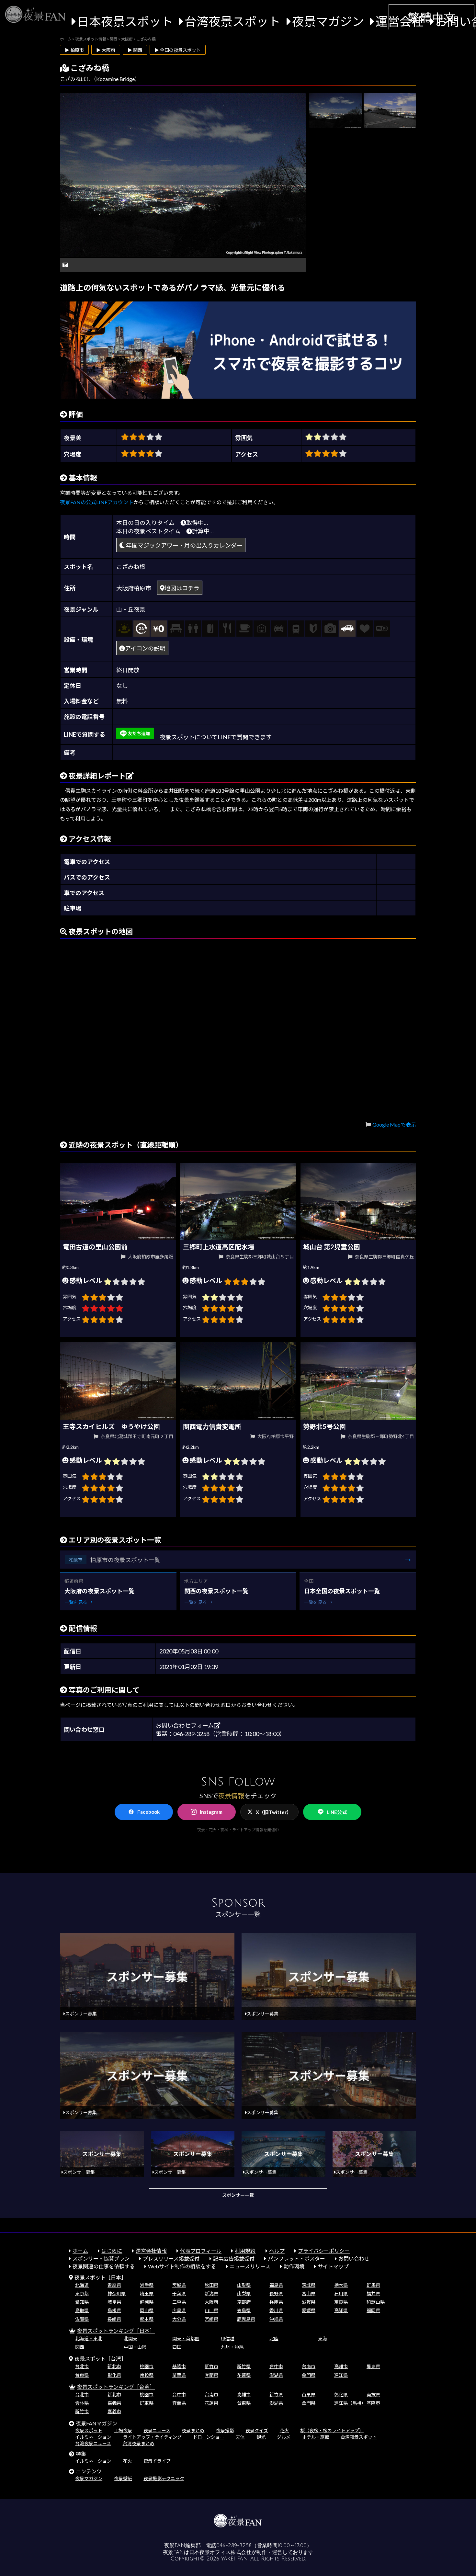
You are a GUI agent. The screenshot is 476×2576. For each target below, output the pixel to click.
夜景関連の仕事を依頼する (104, 2266)
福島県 (276, 2285)
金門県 (309, 2375)
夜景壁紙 (123, 2478)
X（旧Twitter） (274, 1812)
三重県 (179, 2302)
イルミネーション (93, 2437)
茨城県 (309, 2285)
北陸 (274, 2338)
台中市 (276, 2366)
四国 (177, 2347)
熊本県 (147, 2319)
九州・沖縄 (232, 2347)
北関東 (130, 2338)
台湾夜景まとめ (139, 2443)
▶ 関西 (135, 50)
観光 (261, 2437)
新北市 (114, 2366)
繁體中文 (432, 18)
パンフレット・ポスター (296, 2258)
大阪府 (211, 2302)
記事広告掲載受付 (234, 2258)
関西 (80, 2347)
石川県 (341, 2293)
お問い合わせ (354, 2258)
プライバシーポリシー (324, 2251)
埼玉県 (147, 2293)
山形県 (244, 2285)
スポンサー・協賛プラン (101, 2258)
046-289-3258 (234, 2546)
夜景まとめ (193, 2430)
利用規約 (245, 2251)
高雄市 (341, 2366)
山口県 (211, 2310)
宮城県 (179, 2285)
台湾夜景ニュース (93, 2443)
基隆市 (179, 2366)
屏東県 (373, 2366)
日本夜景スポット (125, 21)
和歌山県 (376, 2302)
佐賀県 (82, 2319)
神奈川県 (117, 2293)
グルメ (284, 2437)
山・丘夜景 (131, 609)
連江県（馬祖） (350, 2403)
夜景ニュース (157, 2430)
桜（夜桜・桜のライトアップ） (332, 2430)
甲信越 (228, 2338)
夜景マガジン (328, 21)
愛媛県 (309, 2310)
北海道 (82, 2285)
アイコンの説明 (145, 648)
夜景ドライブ (157, 2461)
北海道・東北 (89, 2338)
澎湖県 (276, 2375)
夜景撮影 (225, 2430)
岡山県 (147, 2310)
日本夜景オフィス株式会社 (220, 2552)
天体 (240, 2437)
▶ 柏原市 (74, 50)
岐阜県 (114, 2302)
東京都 (82, 2293)
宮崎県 (211, 2319)
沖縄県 (276, 2319)
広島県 (179, 2310)
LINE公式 (337, 1812)
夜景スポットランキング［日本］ (116, 2331)
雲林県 (82, 2403)
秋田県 (211, 2285)
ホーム (80, 2251)
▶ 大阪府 (106, 50)
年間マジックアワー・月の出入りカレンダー (184, 545)
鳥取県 (82, 2310)
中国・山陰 (135, 2347)
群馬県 (373, 2285)
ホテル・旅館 (316, 2437)
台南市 (309, 2366)
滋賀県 (309, 2302)
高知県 (341, 2310)
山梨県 (244, 2293)
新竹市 (211, 2366)
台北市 (82, 2366)
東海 (323, 2338)
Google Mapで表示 (394, 1124)
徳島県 (244, 2310)
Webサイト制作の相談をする (182, 2266)
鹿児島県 (246, 2319)
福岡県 (373, 2310)
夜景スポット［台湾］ (100, 2359)
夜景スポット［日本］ (100, 2277)
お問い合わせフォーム (185, 1725)
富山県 (309, 2293)
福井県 (373, 2293)
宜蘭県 (211, 2375)
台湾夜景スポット (232, 21)
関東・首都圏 (186, 2338)
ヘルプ (277, 2251)
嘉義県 (114, 2403)
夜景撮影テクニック (164, 2478)
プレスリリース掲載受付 (171, 2258)
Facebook (148, 1812)
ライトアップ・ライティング (152, 2437)
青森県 (114, 2285)
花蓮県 (244, 2375)
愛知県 (82, 2302)
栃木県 (341, 2285)
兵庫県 (276, 2302)
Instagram (211, 1812)
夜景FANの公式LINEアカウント (97, 502)
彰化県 (114, 2375)
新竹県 (244, 2366)
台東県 (82, 2375)
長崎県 (114, 2319)
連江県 (341, 2375)
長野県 (276, 2293)
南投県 (147, 2375)
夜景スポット (89, 2430)
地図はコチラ (182, 588)
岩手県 (147, 2285)
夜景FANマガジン (96, 2423)
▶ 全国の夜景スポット (178, 50)
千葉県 (179, 2293)
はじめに (112, 2251)
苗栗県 (179, 2375)
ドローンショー (209, 2437)
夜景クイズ (257, 2430)
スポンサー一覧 (238, 2195)
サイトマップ (333, 2266)
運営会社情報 (151, 2251)
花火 (284, 2430)
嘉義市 (114, 2411)
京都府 (244, 2302)
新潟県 (211, 2293)
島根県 (114, 2310)
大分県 (179, 2319)
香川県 (276, 2310)
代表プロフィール (201, 2251)
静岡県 (147, 2302)
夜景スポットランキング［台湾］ (116, 2387)
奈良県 (341, 2302)
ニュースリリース (250, 2266)
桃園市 (147, 2366)
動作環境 (294, 2266)
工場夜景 (123, 2430)
